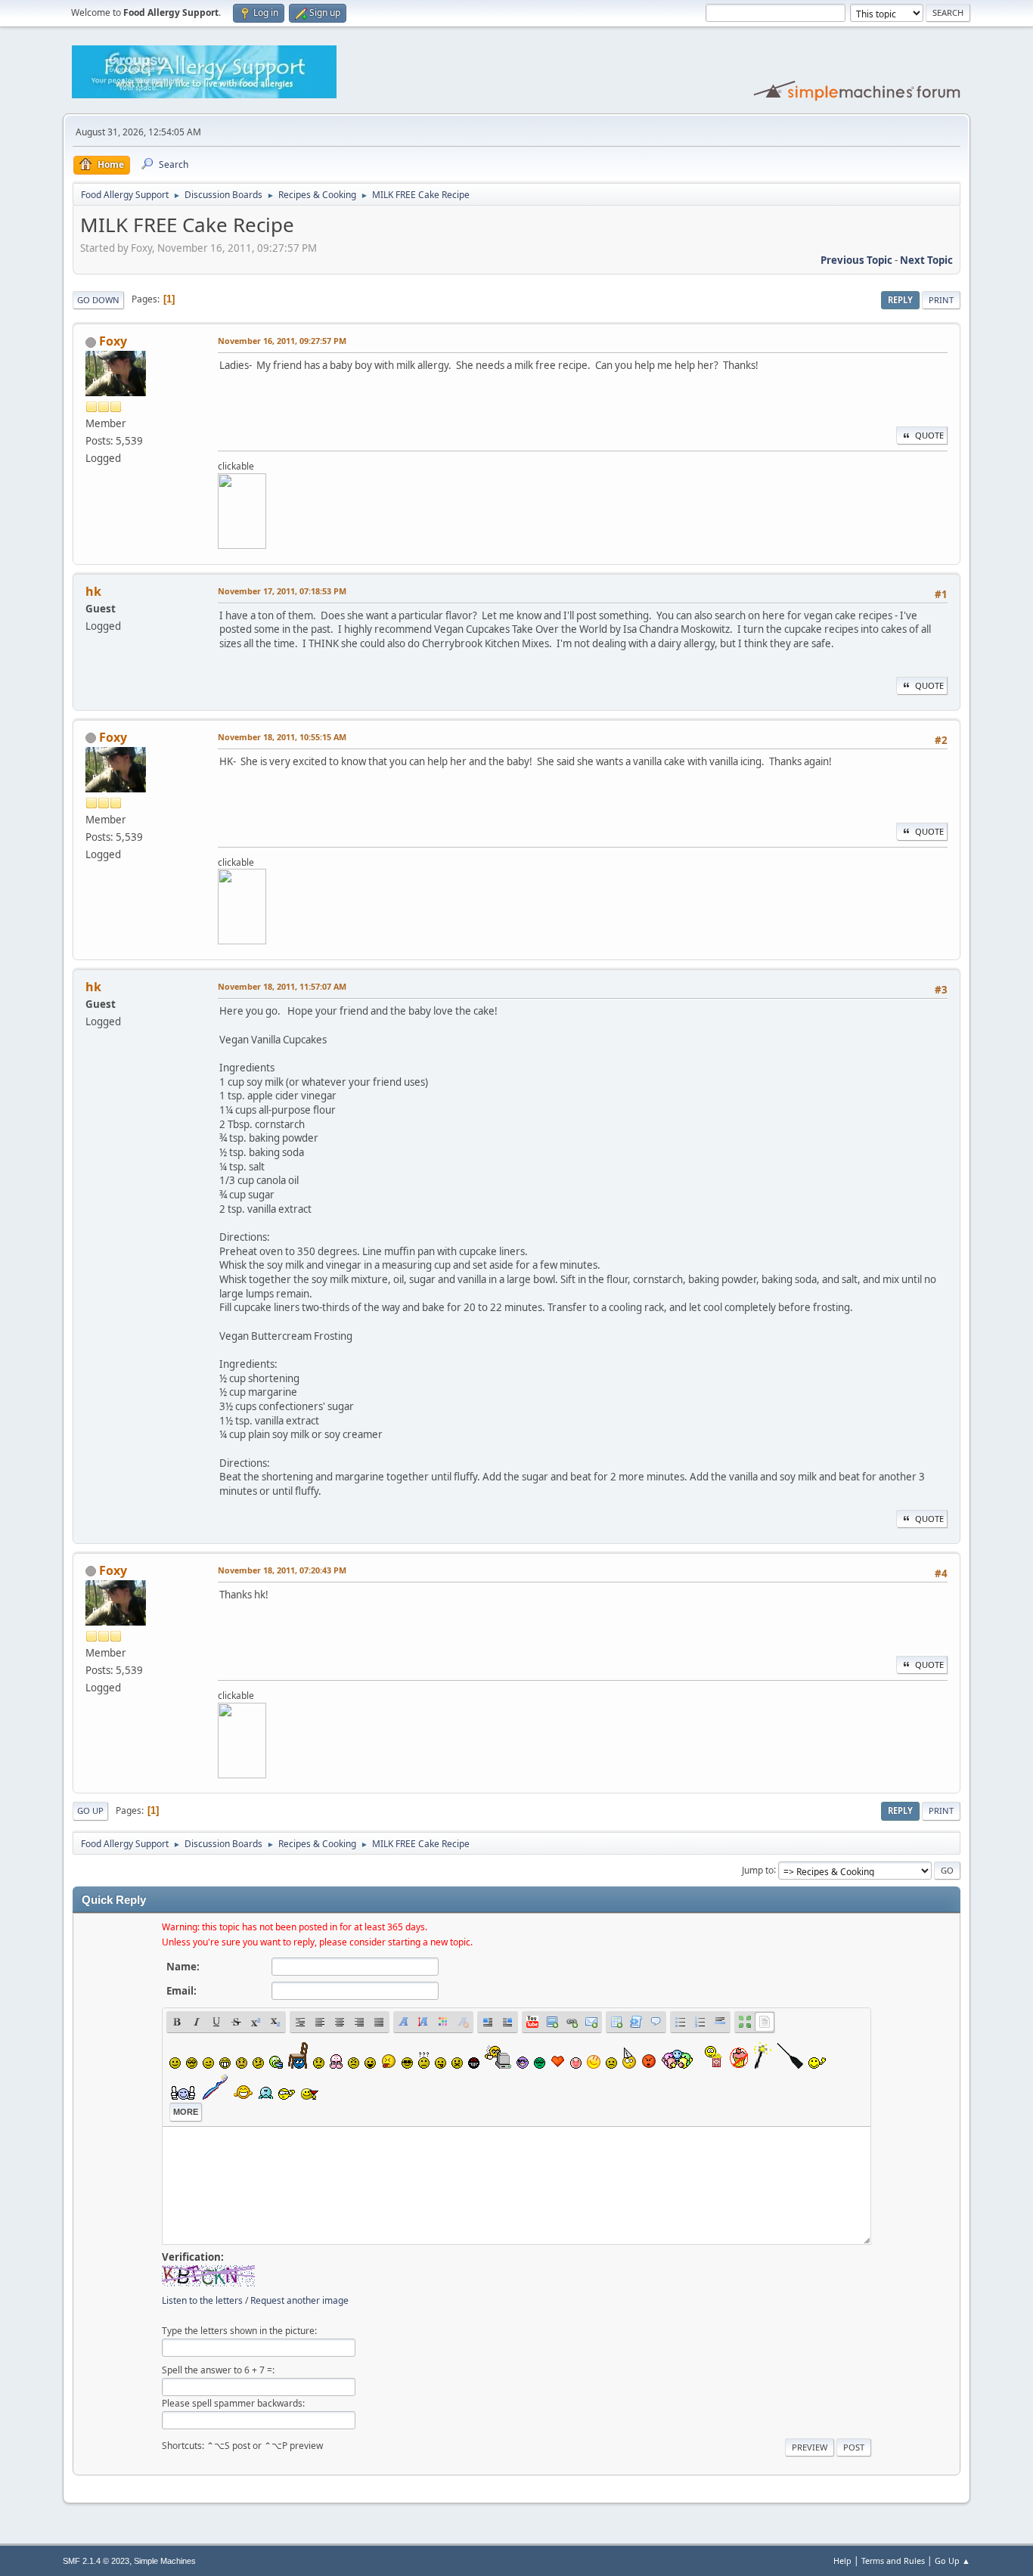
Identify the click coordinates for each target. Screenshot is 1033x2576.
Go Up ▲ (952, 2561)
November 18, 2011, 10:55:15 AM (282, 737)
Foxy (113, 341)
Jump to (758, 1869)
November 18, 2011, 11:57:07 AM (282, 986)
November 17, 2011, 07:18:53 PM (282, 591)
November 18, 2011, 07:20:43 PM (282, 1570)
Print (941, 300)
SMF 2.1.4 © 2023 (96, 2561)
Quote (929, 435)
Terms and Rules (893, 2561)
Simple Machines (165, 2561)
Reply (900, 300)
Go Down (98, 300)
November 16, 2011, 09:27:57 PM (282, 341)
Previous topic (856, 260)
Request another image (299, 2300)
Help (842, 2561)
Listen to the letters (202, 2300)
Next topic (926, 260)
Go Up (90, 1810)
